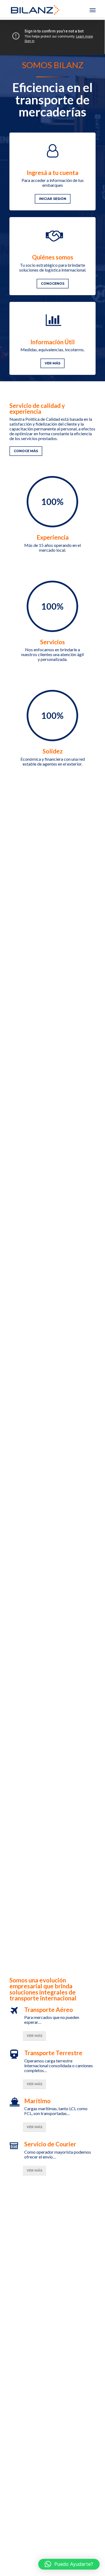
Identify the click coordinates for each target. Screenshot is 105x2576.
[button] (69, 2564)
